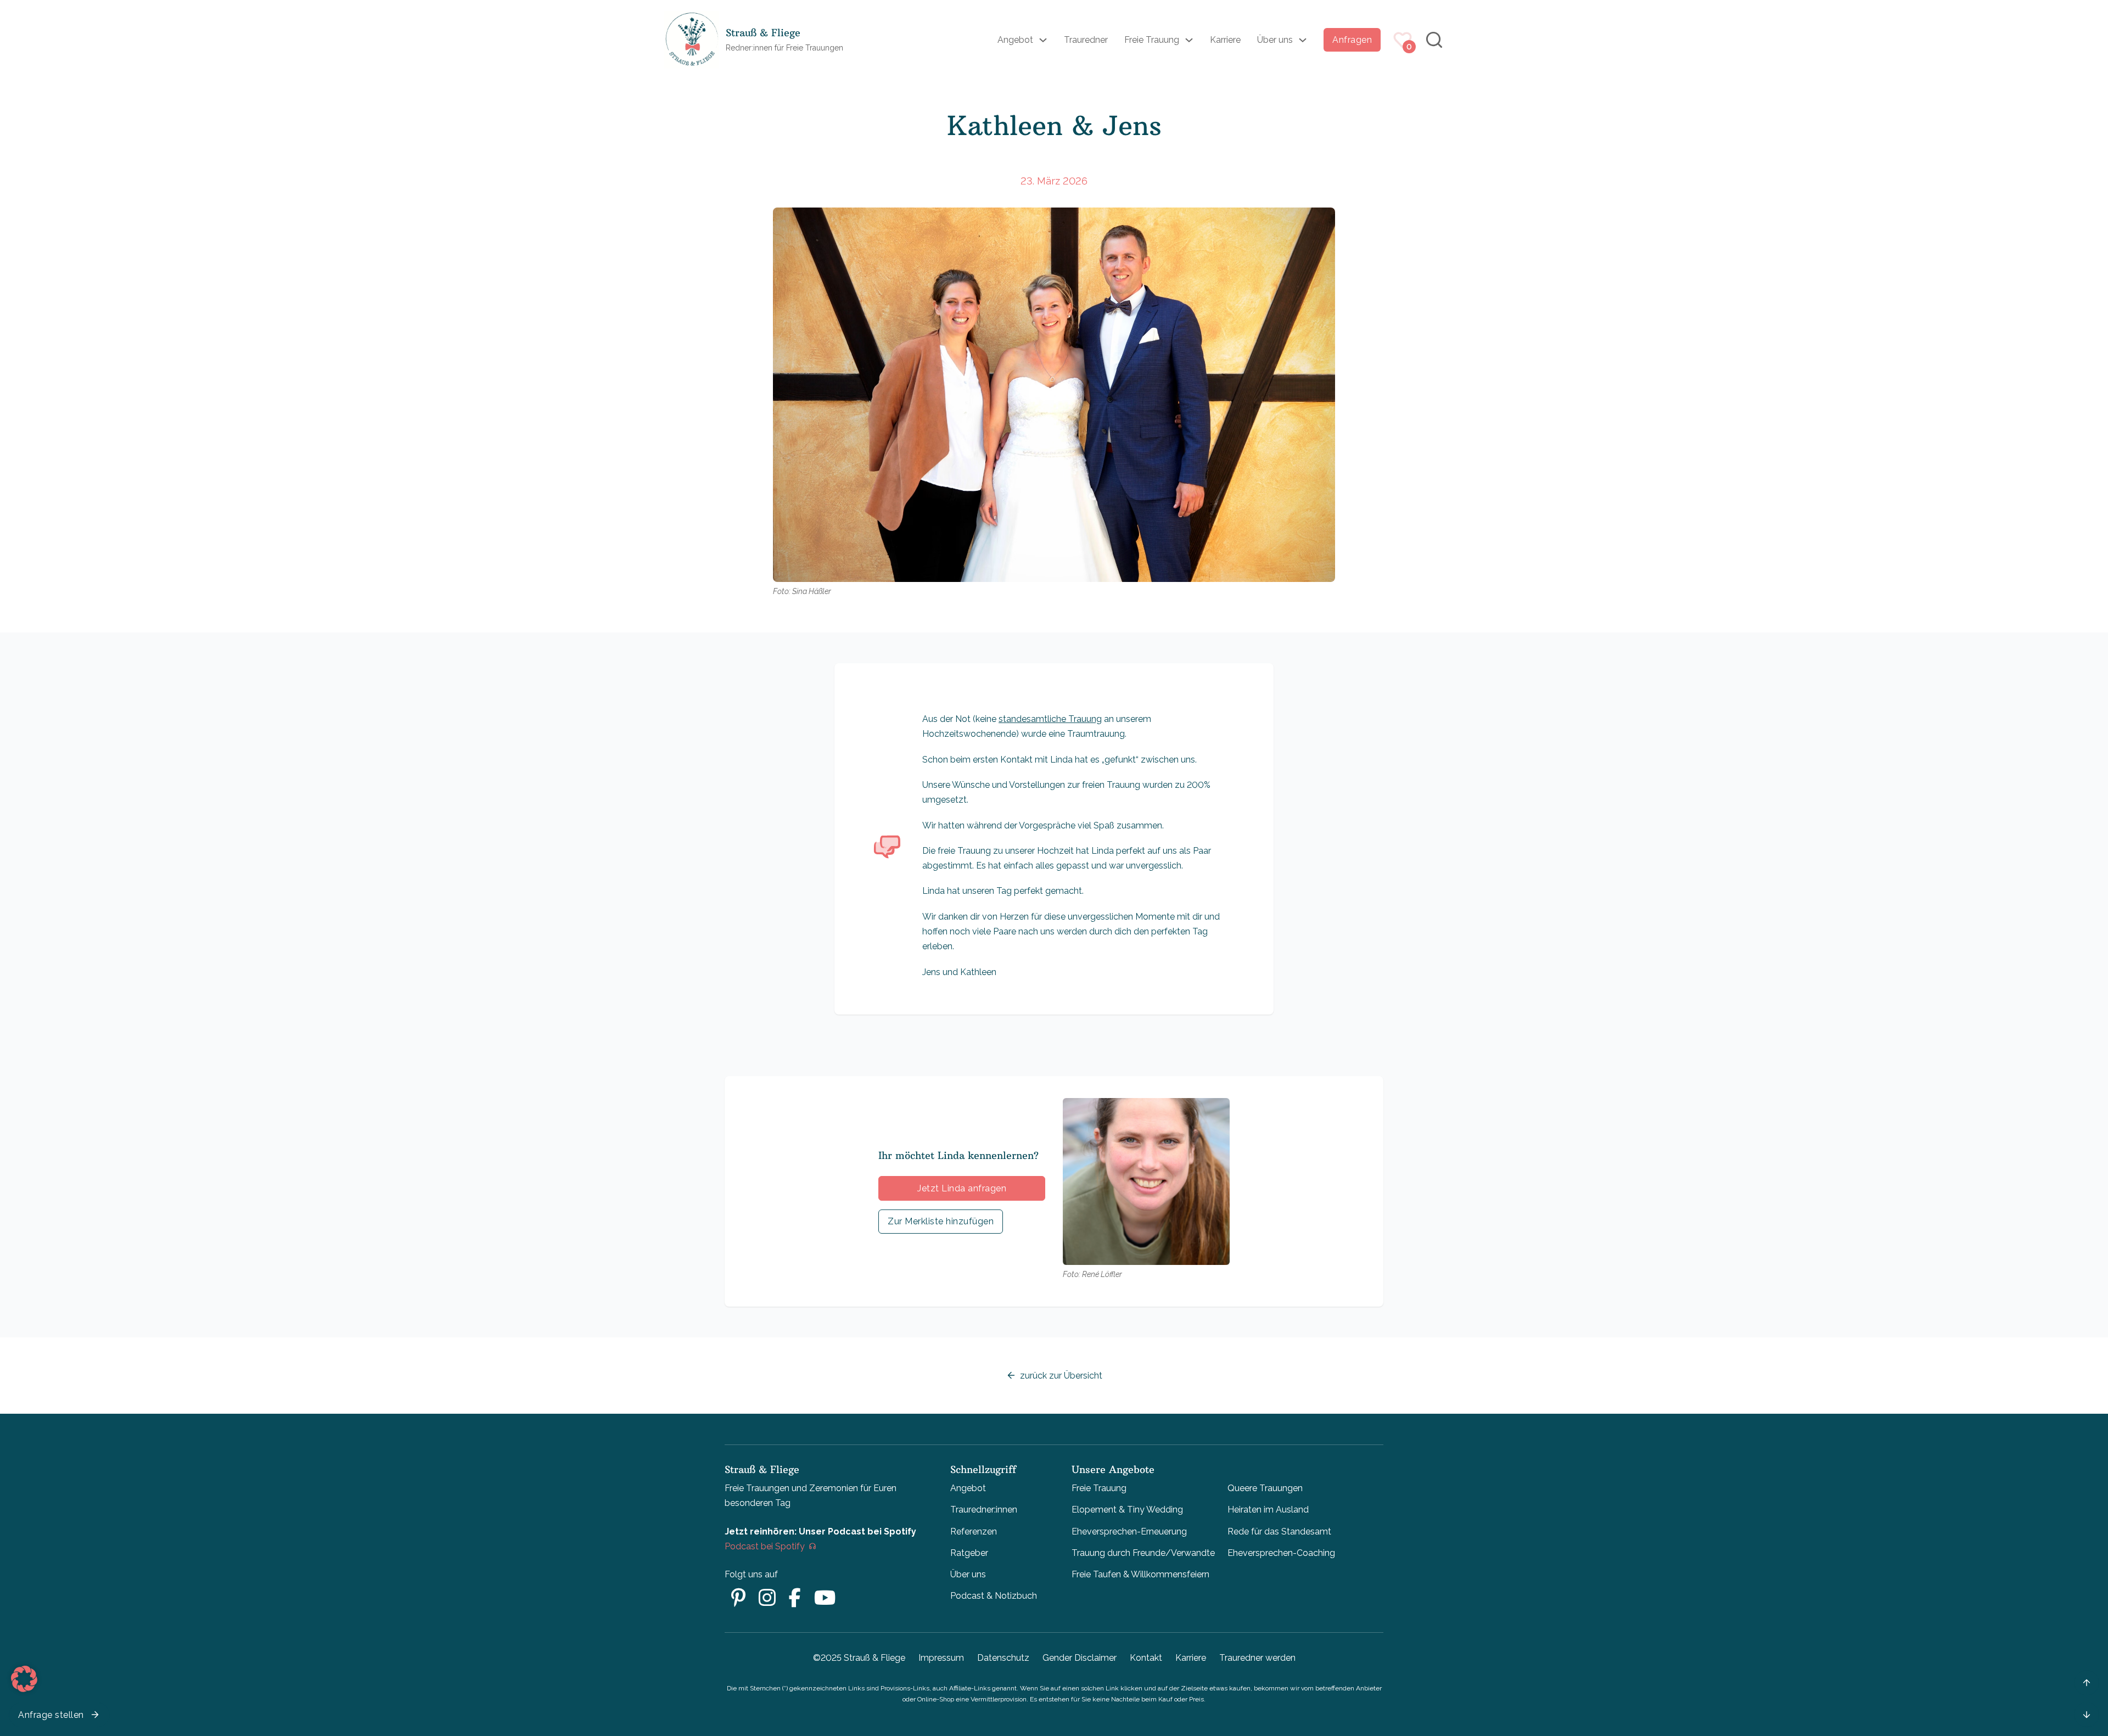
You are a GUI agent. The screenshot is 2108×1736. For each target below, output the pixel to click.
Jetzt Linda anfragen (962, 1188)
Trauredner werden (1257, 1658)
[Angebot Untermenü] (1043, 40)
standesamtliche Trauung (1050, 719)
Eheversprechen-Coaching (1281, 1553)
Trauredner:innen (984, 1510)
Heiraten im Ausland (1268, 1510)
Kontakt (1146, 1658)
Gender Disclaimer (1080, 1658)
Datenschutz (1003, 1658)
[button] (24, 1679)
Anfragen (1352, 40)
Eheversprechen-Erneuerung (1129, 1531)
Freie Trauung (1152, 40)
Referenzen (974, 1531)
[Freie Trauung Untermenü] (1189, 40)
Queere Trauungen (1265, 1488)
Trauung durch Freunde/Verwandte (1143, 1553)
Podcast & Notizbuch (994, 1596)
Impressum (941, 1658)
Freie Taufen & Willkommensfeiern (1140, 1574)
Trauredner (1086, 40)
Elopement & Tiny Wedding (1127, 1510)
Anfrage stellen (51, 1715)
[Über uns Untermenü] (1303, 40)
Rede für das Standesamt (1279, 1531)
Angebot (1015, 40)
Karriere (1225, 40)
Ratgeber (969, 1553)
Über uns (1275, 40)
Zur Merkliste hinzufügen (941, 1221)
